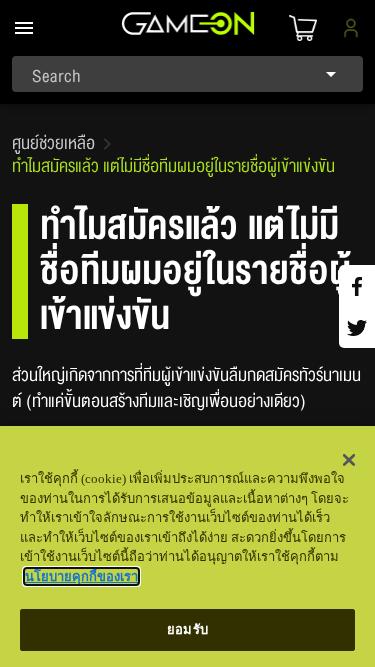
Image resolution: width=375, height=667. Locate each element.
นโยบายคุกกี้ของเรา (81, 576)
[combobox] (187, 74)
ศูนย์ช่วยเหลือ (53, 144)
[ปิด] (349, 460)
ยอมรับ (187, 629)
